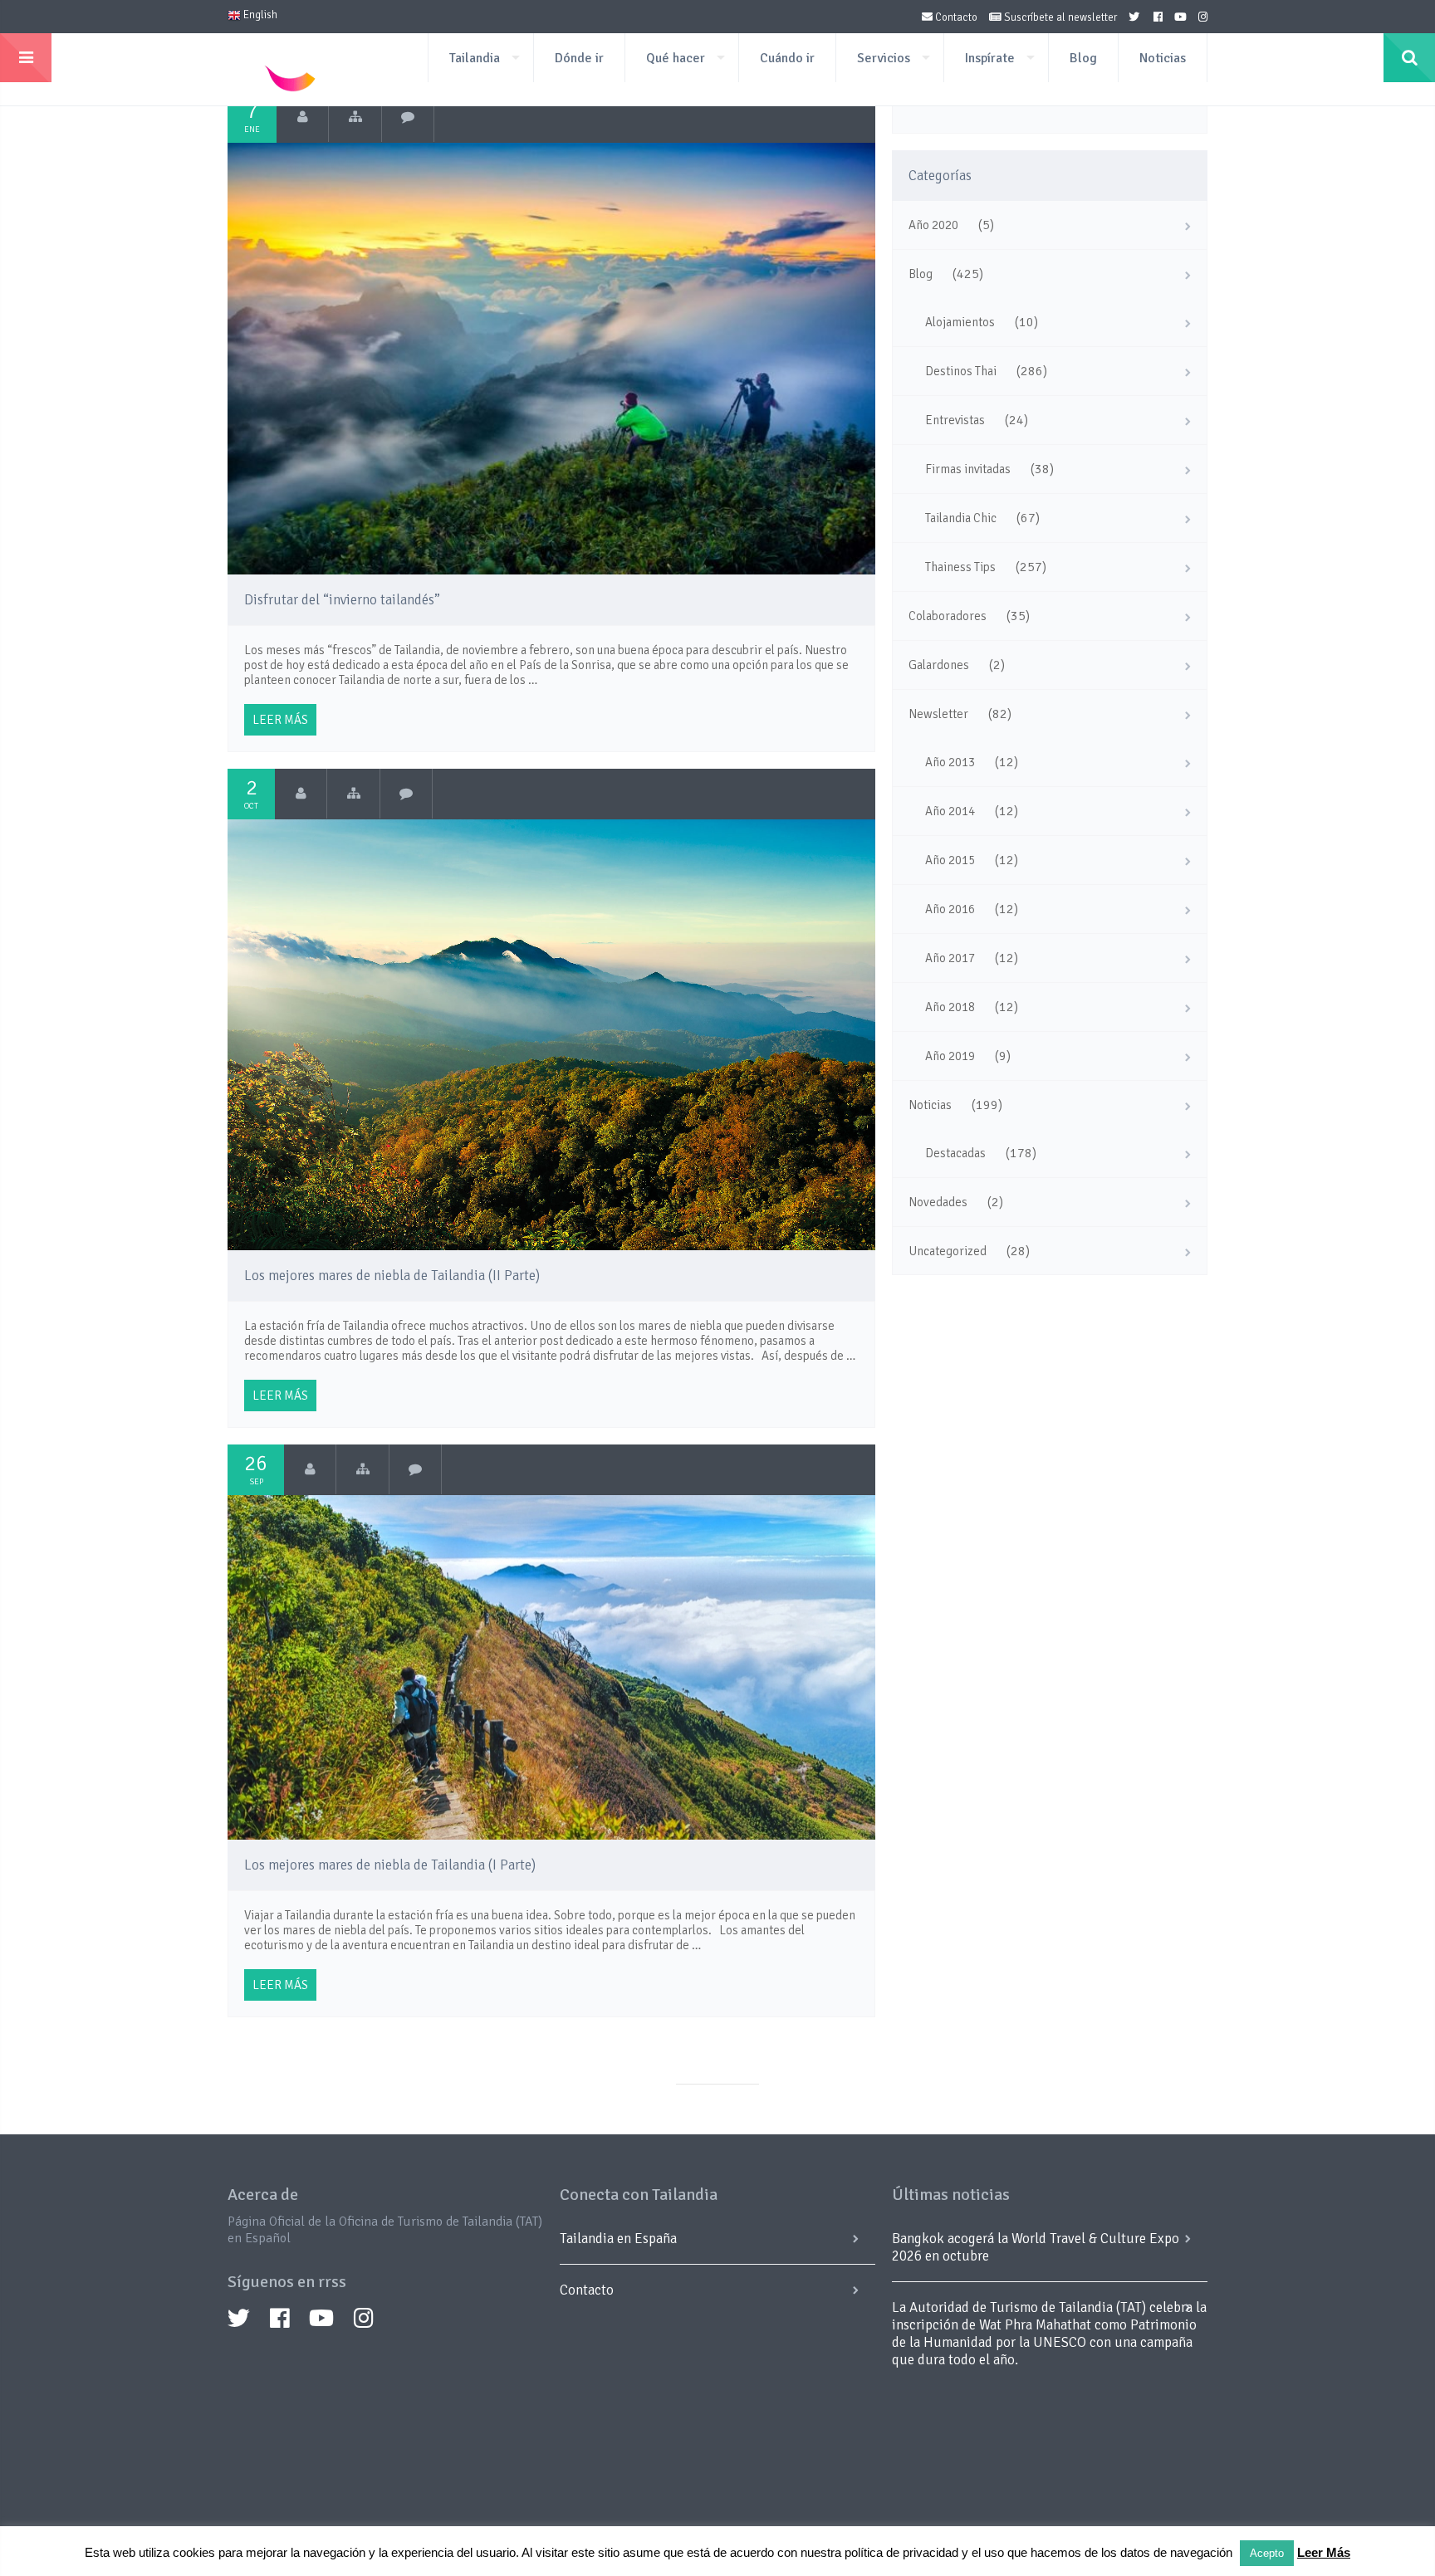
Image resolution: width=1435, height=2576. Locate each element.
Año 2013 (950, 762)
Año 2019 (950, 1056)
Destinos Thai (961, 371)
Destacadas (955, 1153)
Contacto (955, 17)
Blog (1083, 58)
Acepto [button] (1267, 2553)
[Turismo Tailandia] (303, 117)
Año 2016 (950, 909)
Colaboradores (948, 616)
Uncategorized (948, 1251)
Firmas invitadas (968, 469)
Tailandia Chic (961, 518)
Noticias (1163, 58)
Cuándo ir (787, 58)
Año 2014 (950, 811)
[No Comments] (408, 117)
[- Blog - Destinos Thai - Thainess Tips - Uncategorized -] (355, 117)
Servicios (884, 58)
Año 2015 (950, 860)
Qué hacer (676, 58)
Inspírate (990, 58)
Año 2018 (950, 1007)
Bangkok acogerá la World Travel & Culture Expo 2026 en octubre (1036, 2247)
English (259, 15)
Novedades (938, 1202)
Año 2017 (950, 958)
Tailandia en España (618, 2239)
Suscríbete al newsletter (1059, 17)
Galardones (939, 665)
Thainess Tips (960, 567)
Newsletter (938, 714)
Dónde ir (579, 58)
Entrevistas (955, 420)
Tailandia (475, 58)
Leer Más (1324, 2552)
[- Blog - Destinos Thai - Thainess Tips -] (353, 794)
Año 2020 (933, 225)
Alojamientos (960, 322)
